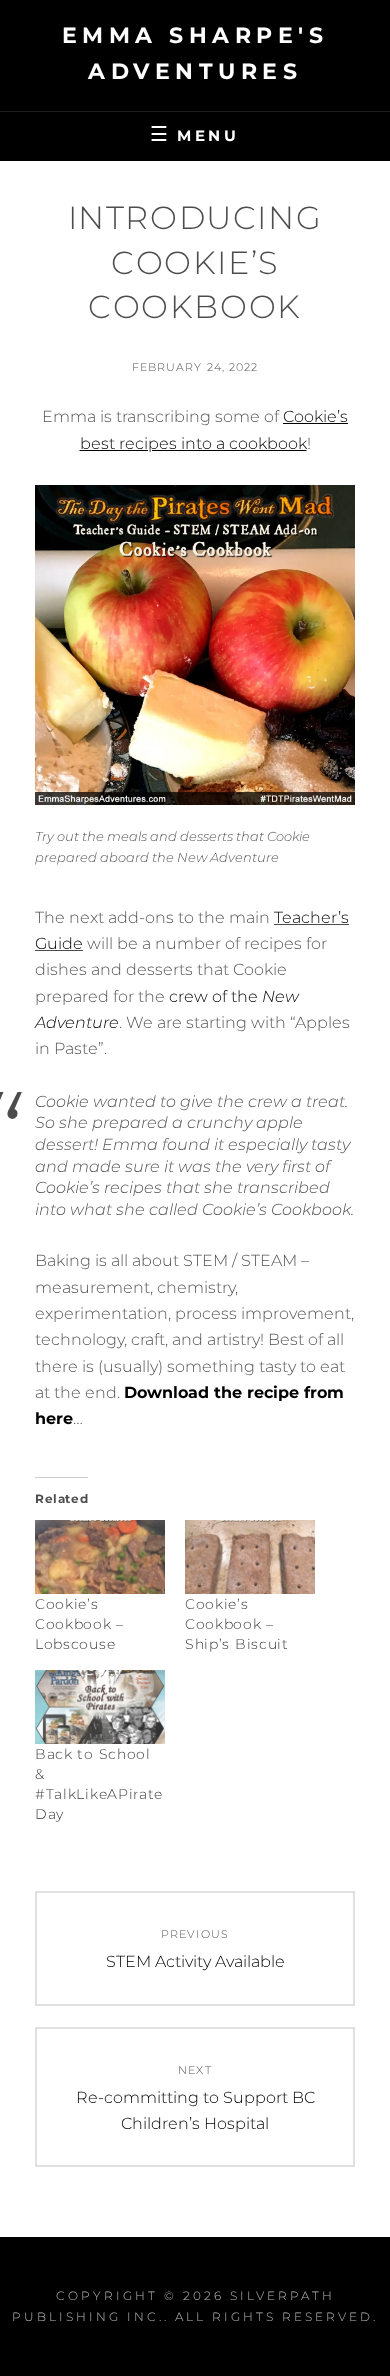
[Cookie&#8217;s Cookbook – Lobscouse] (100, 1557)
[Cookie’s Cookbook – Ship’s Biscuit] (250, 1557)
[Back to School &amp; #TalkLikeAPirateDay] (100, 1707)
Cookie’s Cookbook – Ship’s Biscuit (237, 1624)
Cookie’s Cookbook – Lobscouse (79, 1624)
